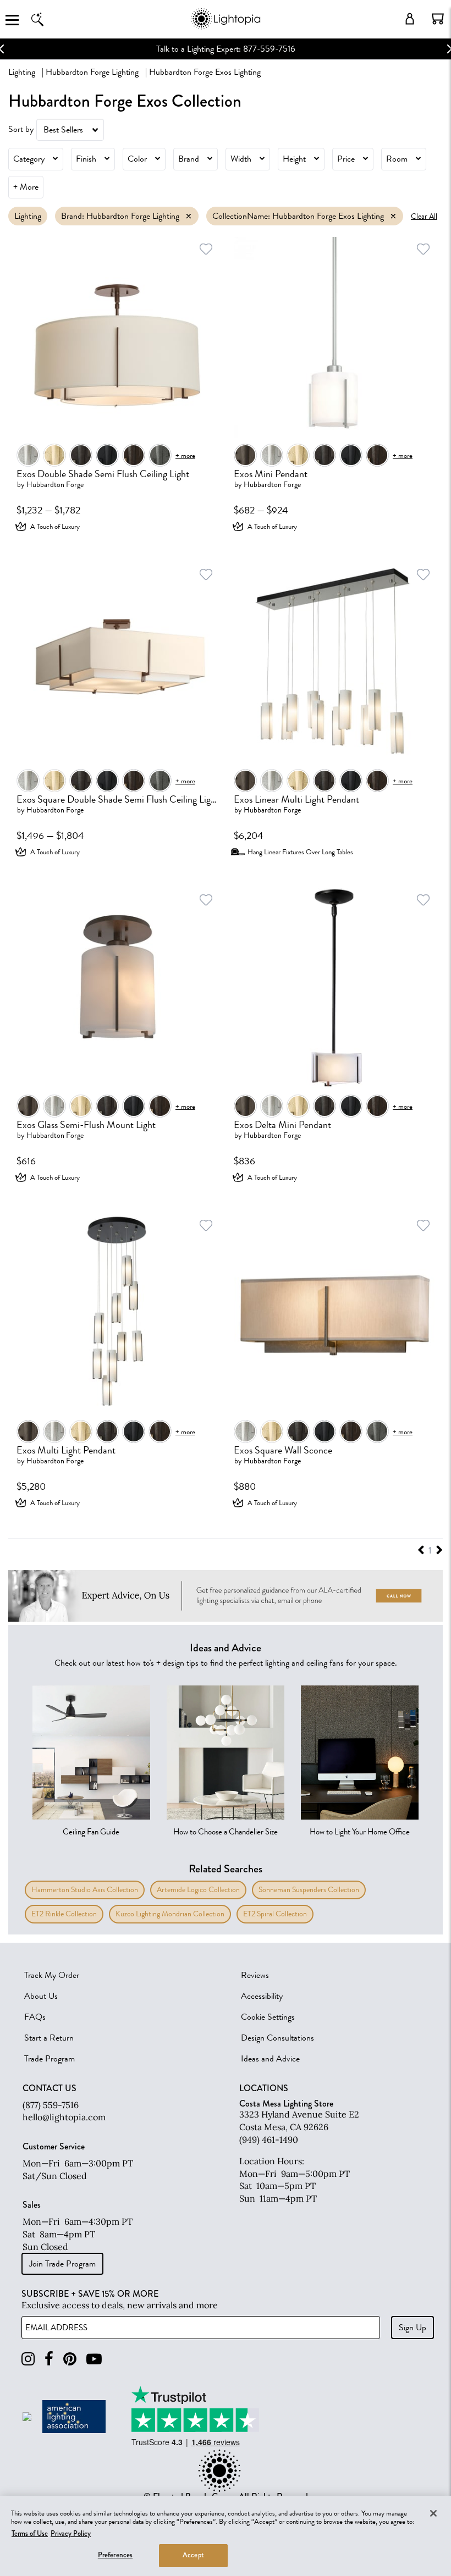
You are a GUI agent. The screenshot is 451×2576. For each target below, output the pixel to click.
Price (346, 159)
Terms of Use (30, 2534)
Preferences (115, 2555)
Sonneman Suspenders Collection (309, 1890)
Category (29, 159)
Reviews (255, 1975)
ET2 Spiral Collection (275, 1914)
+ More (26, 187)
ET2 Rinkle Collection (64, 1914)
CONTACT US (50, 2088)
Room (397, 159)
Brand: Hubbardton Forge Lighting (120, 216)
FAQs (35, 2017)
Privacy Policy (71, 2534)
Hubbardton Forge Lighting (92, 72)
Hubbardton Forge (55, 485)
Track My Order (52, 1975)
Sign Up (413, 2328)
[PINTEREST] (70, 2359)
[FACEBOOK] (49, 2359)
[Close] (433, 2513)
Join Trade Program (62, 2264)
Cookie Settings (268, 2017)
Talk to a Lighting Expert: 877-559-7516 (226, 49)
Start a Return (49, 2038)
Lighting (22, 72)
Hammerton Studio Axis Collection (85, 1890)
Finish (86, 159)
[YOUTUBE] (94, 2359)
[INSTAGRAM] (28, 2359)
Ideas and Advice (270, 2059)
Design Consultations (277, 2038)
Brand (189, 159)
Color (137, 159)
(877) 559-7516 (51, 2105)
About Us (41, 1996)
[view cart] (438, 19)
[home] (225, 27)
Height (294, 159)
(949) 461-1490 (269, 2140)
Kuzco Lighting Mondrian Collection (170, 1914)
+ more (185, 455)
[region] (226, 2536)
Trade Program (50, 2059)
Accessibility (262, 1996)
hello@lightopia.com (64, 2117)
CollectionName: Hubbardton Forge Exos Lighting (298, 216)
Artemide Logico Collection (198, 1890)
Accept (193, 2555)
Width (241, 159)
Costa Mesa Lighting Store (286, 2104)
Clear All (424, 216)
